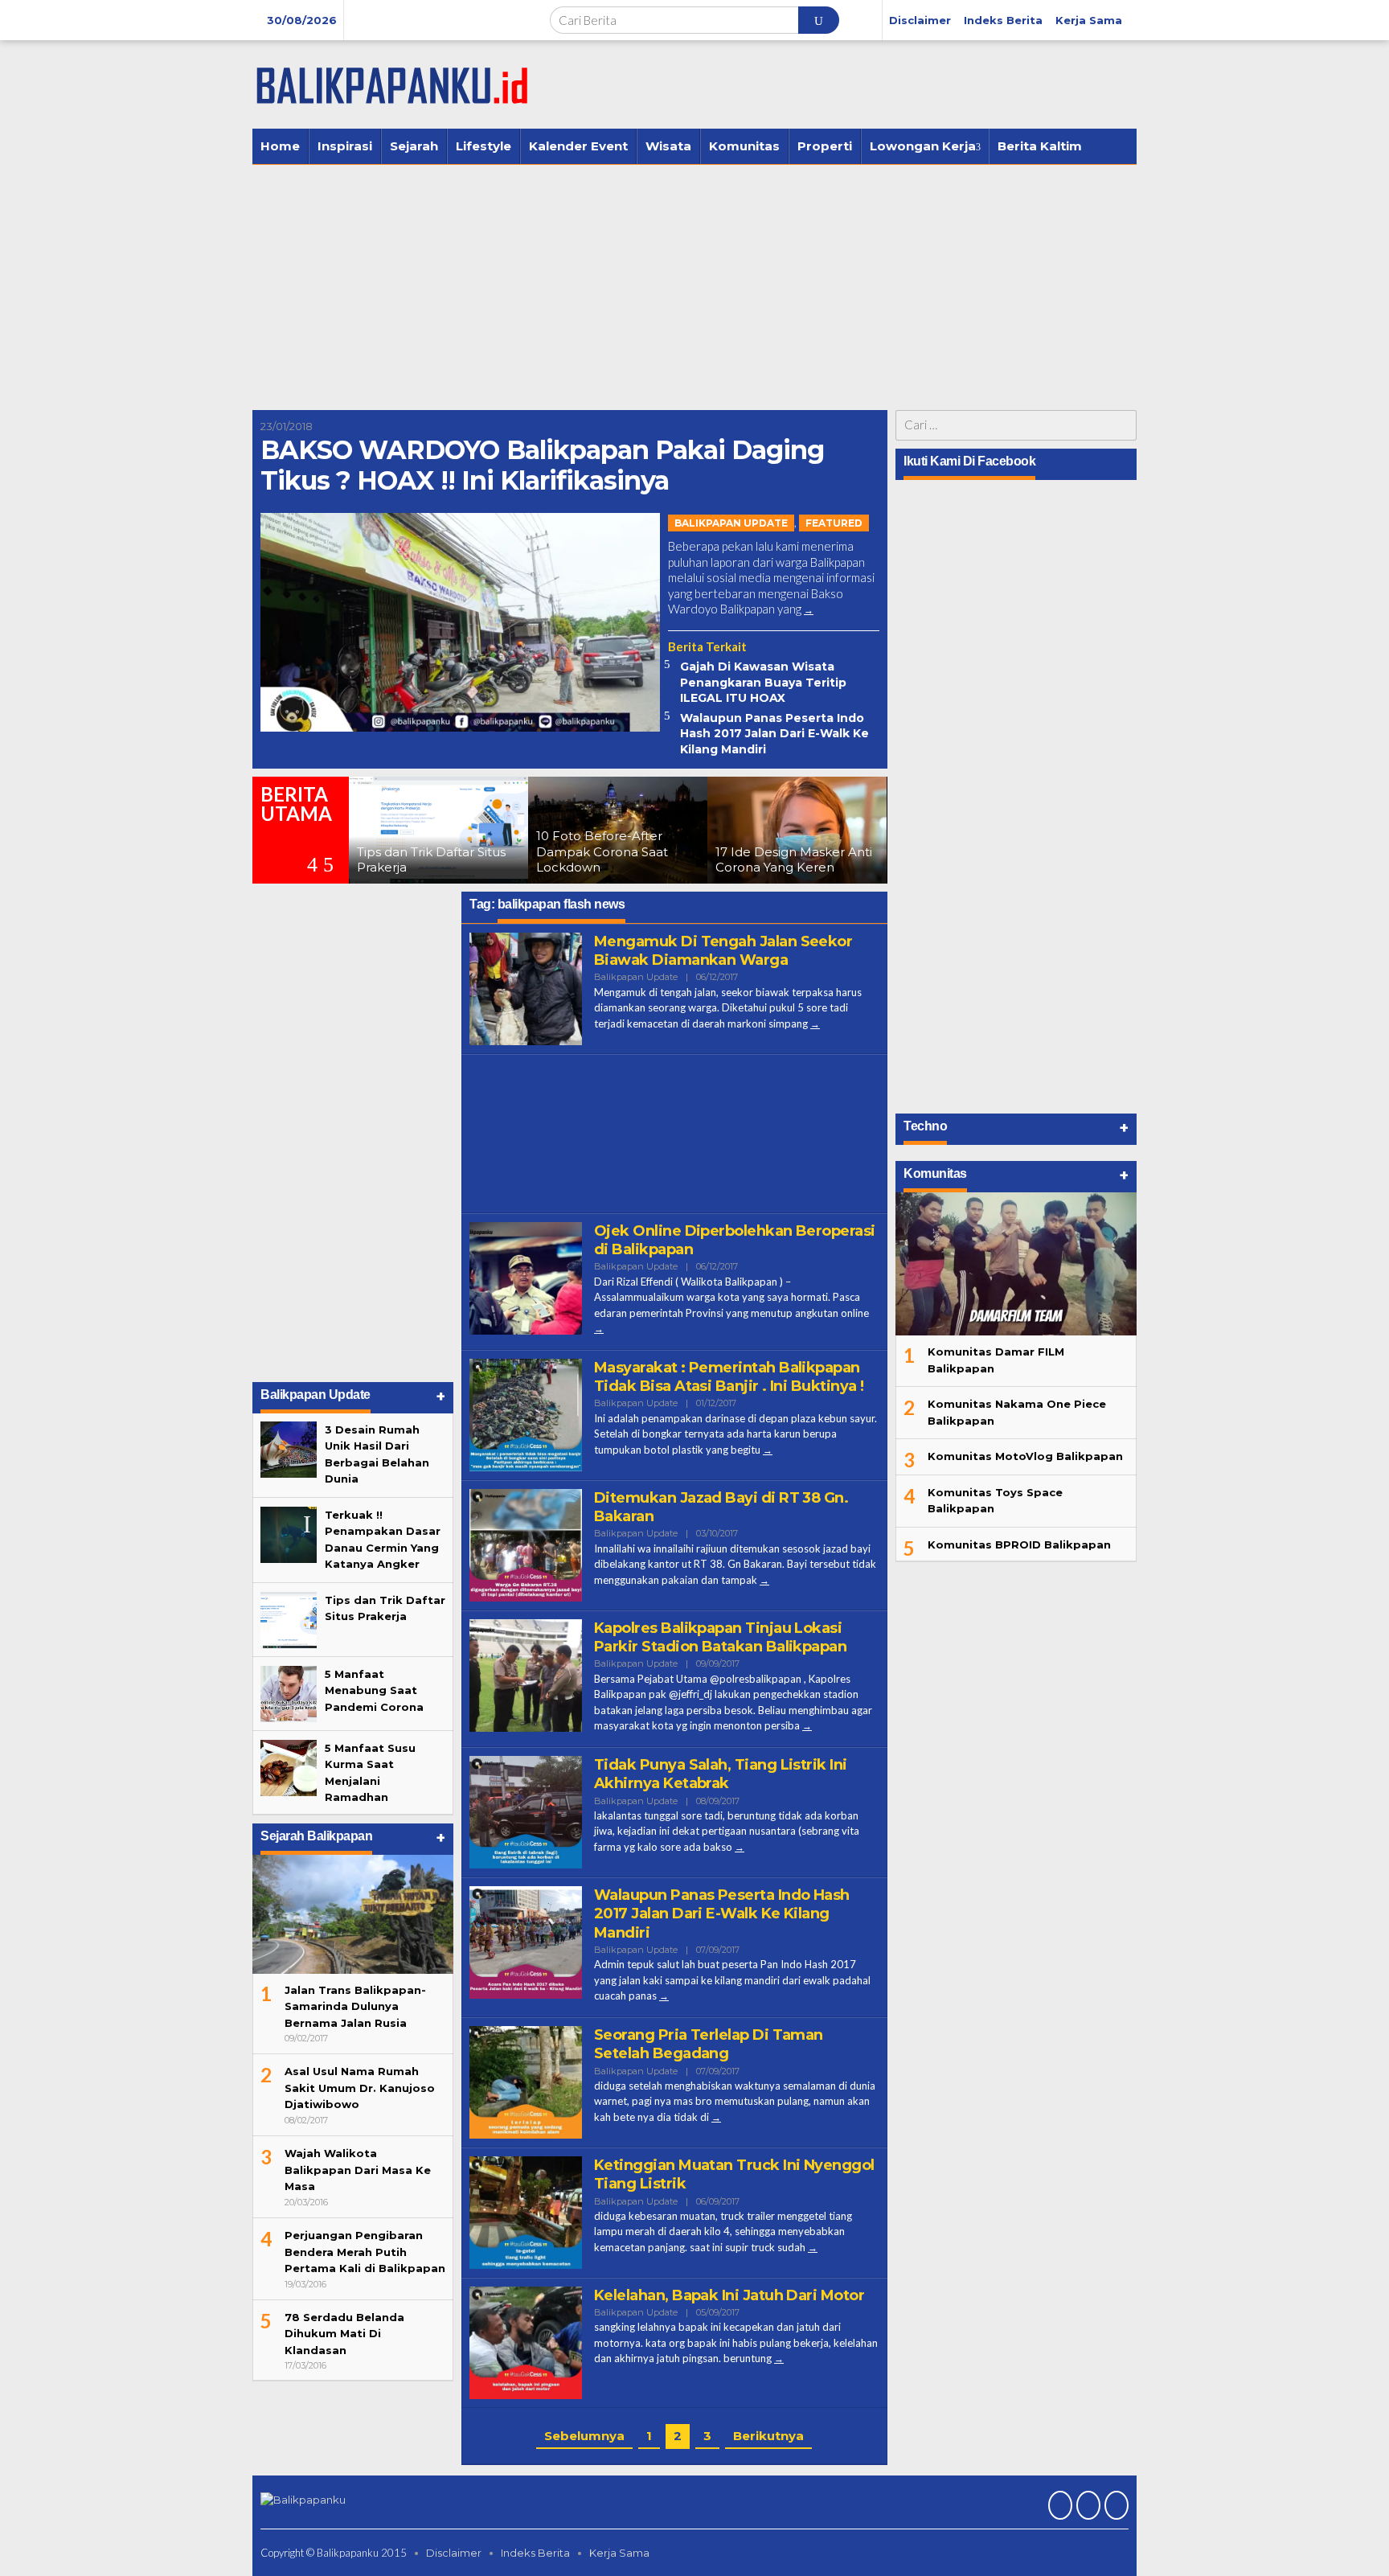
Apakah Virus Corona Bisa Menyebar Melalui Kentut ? (847, 851)
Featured (834, 523)
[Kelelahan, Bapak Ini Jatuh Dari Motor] (779, 2359)
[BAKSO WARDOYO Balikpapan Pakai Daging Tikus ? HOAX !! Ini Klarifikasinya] (809, 610)
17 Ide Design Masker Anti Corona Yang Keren (668, 860)
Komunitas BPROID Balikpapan (1019, 1544)
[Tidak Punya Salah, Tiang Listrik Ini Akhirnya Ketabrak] (740, 1847)
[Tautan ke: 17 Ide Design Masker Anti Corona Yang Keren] (671, 830)
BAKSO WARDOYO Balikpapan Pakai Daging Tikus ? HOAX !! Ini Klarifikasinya (542, 465)
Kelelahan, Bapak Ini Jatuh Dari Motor (729, 2295)
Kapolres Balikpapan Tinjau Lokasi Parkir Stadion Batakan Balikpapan (720, 1637)
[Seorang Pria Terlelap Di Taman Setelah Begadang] (716, 2117)
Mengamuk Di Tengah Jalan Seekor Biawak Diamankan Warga (723, 951)
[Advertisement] (694, 285)
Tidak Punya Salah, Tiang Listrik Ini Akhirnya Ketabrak (721, 1774)
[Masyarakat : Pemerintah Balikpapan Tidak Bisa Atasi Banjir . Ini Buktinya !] (768, 1450)
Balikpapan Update (731, 523)
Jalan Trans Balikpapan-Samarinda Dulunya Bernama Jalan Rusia (355, 2006)
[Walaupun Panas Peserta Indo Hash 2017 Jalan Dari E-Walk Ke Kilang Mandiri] (664, 1996)
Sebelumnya (584, 2436)
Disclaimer (454, 2553)
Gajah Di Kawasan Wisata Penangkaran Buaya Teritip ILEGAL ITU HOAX (763, 682)
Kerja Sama (619, 2553)
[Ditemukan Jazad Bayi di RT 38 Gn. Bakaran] (764, 1580)
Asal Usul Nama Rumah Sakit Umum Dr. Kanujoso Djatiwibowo (360, 2088)
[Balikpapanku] (393, 83)
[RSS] (1114, 2507)
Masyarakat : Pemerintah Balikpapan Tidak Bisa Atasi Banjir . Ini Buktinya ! (729, 1377)
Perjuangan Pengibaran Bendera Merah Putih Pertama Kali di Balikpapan (365, 2252)
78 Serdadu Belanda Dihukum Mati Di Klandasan (344, 2334)
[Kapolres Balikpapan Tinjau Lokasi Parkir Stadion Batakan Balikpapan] (807, 1726)
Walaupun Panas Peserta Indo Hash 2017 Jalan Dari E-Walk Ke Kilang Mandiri (774, 734)
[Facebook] (1058, 2507)
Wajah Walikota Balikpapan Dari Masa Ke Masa (358, 2170)
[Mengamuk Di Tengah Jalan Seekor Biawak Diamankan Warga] (815, 1024)
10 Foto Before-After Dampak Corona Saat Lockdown (476, 851)
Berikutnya (768, 2436)
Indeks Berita (535, 2553)
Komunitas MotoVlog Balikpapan (1025, 1456)
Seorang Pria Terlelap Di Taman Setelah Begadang (709, 2044)
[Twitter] (1086, 2507)
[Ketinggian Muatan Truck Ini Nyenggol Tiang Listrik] (813, 2248)
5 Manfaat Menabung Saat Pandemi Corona (374, 1690)
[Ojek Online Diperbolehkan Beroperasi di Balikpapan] (599, 1329)
